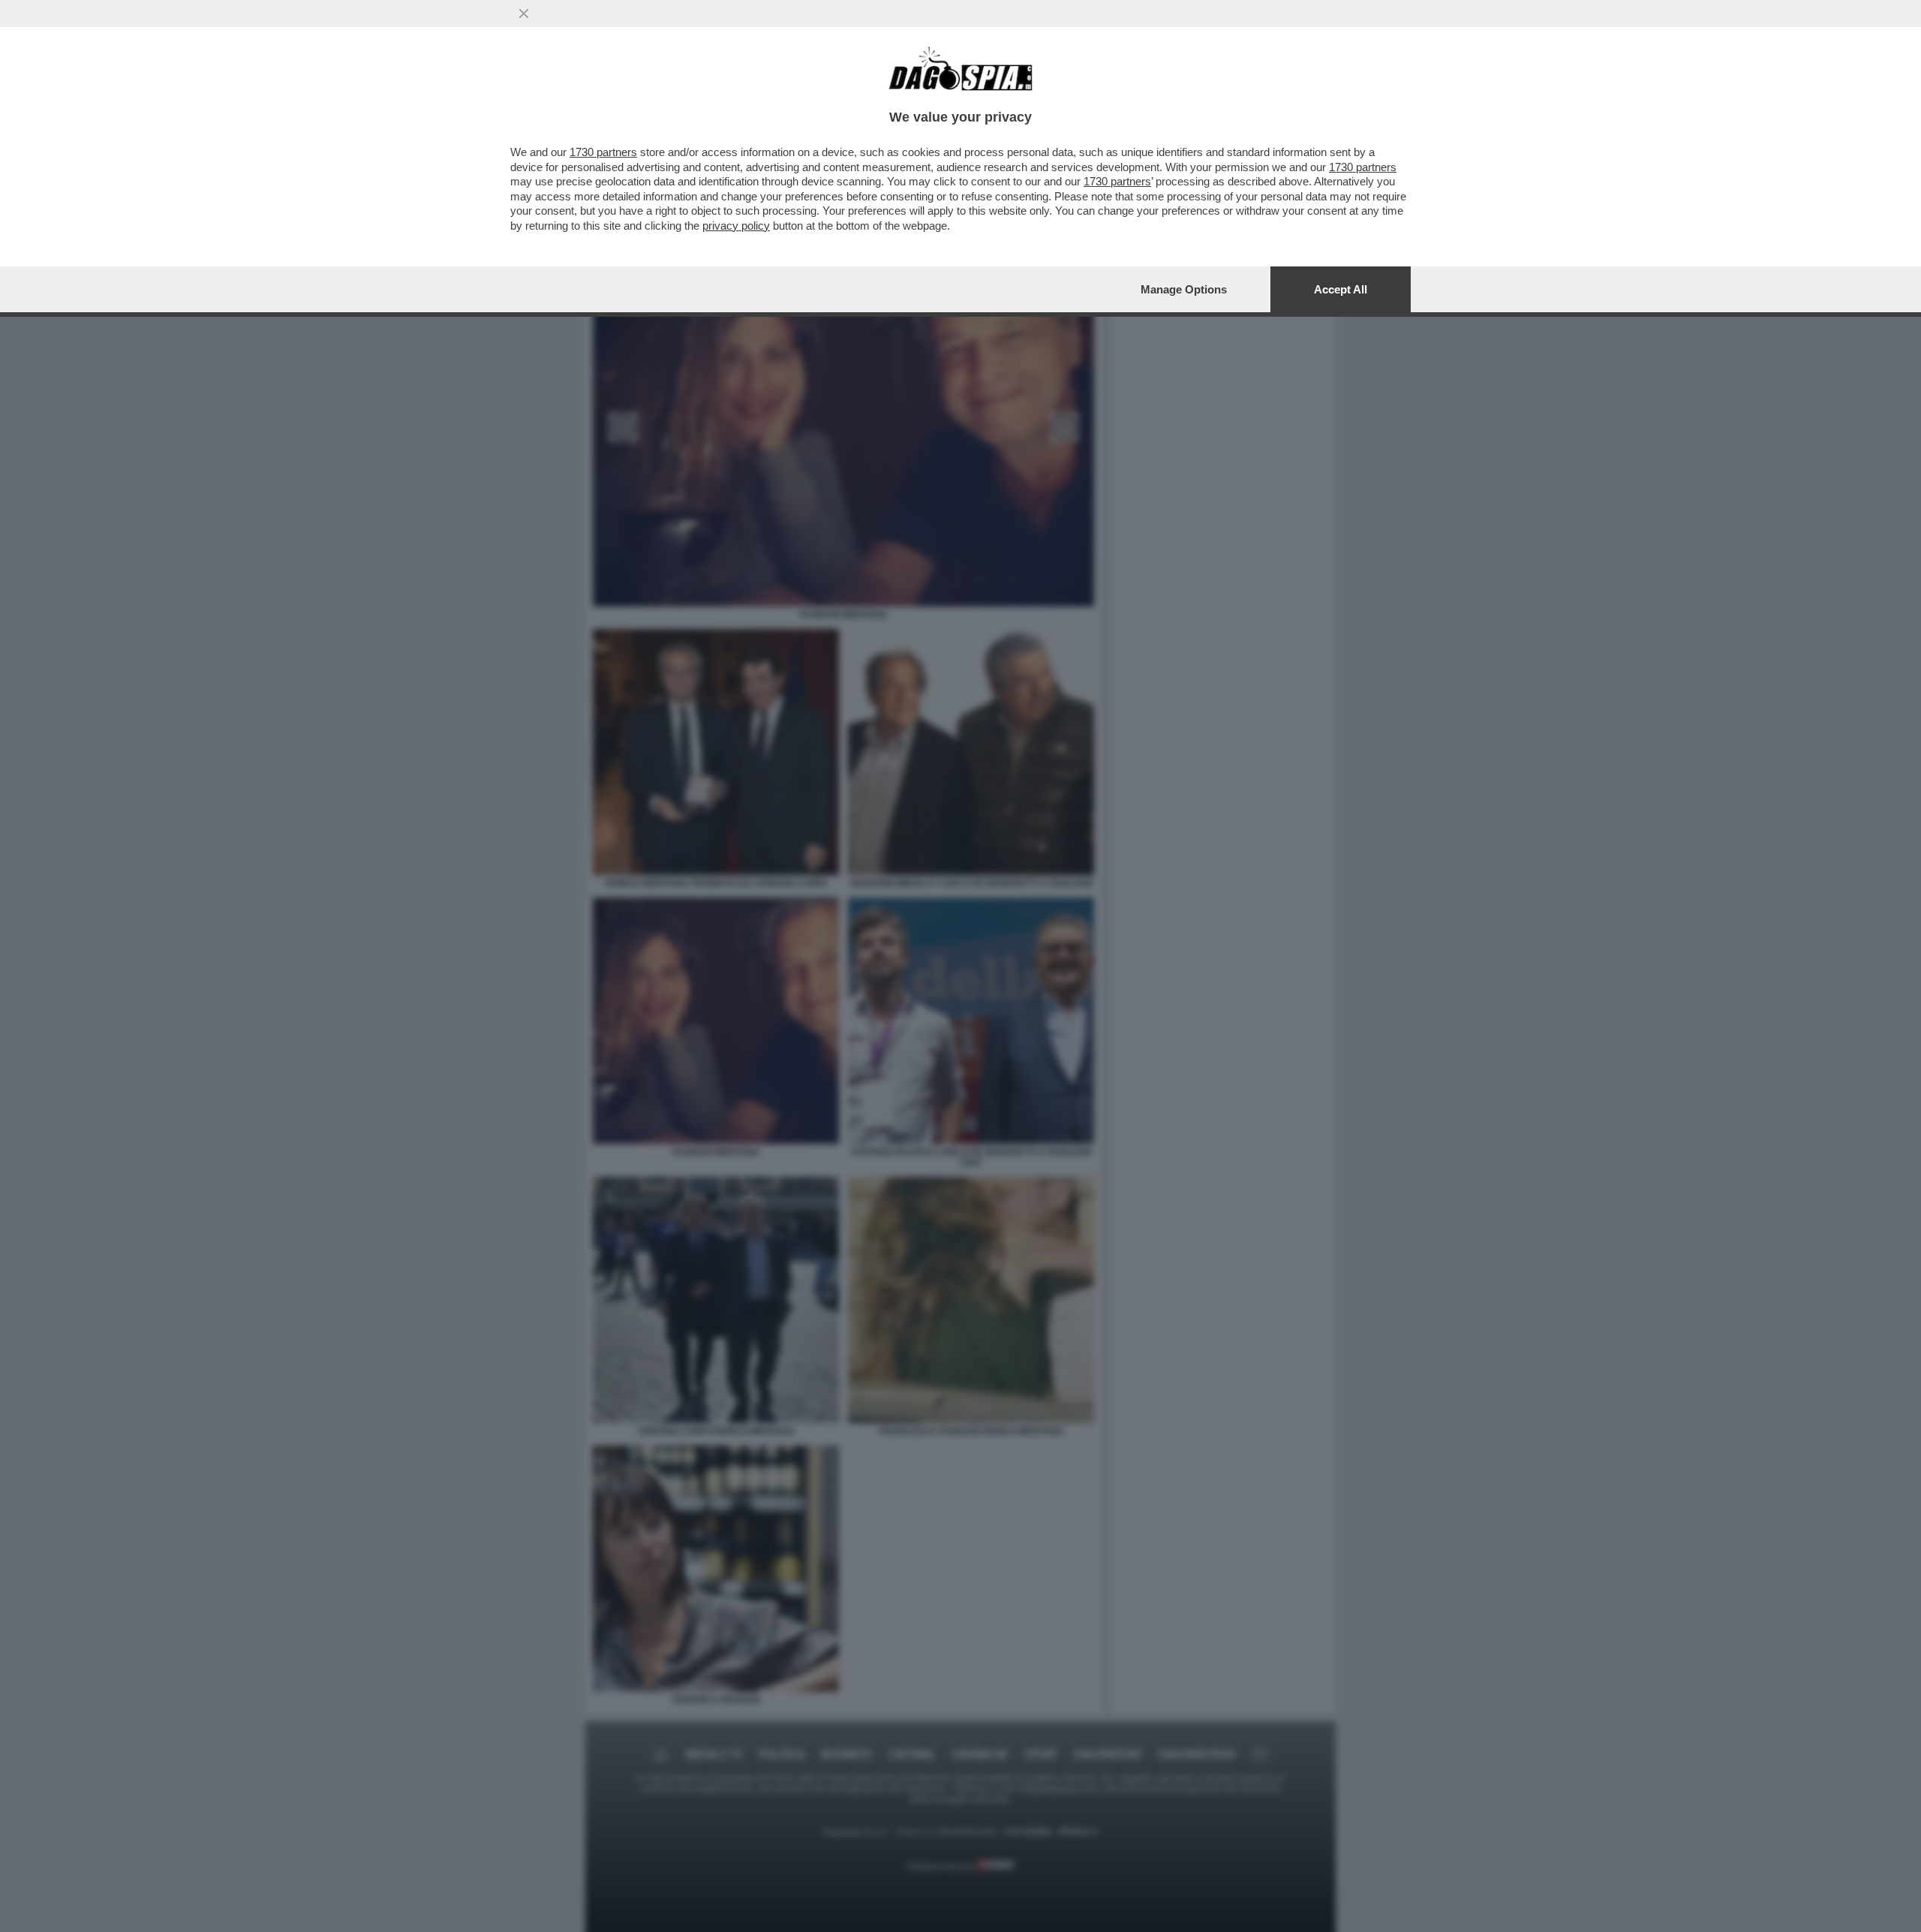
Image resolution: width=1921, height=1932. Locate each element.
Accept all (1341, 289)
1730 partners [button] (603, 152)
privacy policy (736, 226)
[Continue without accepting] (524, 14)
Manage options (1184, 289)
